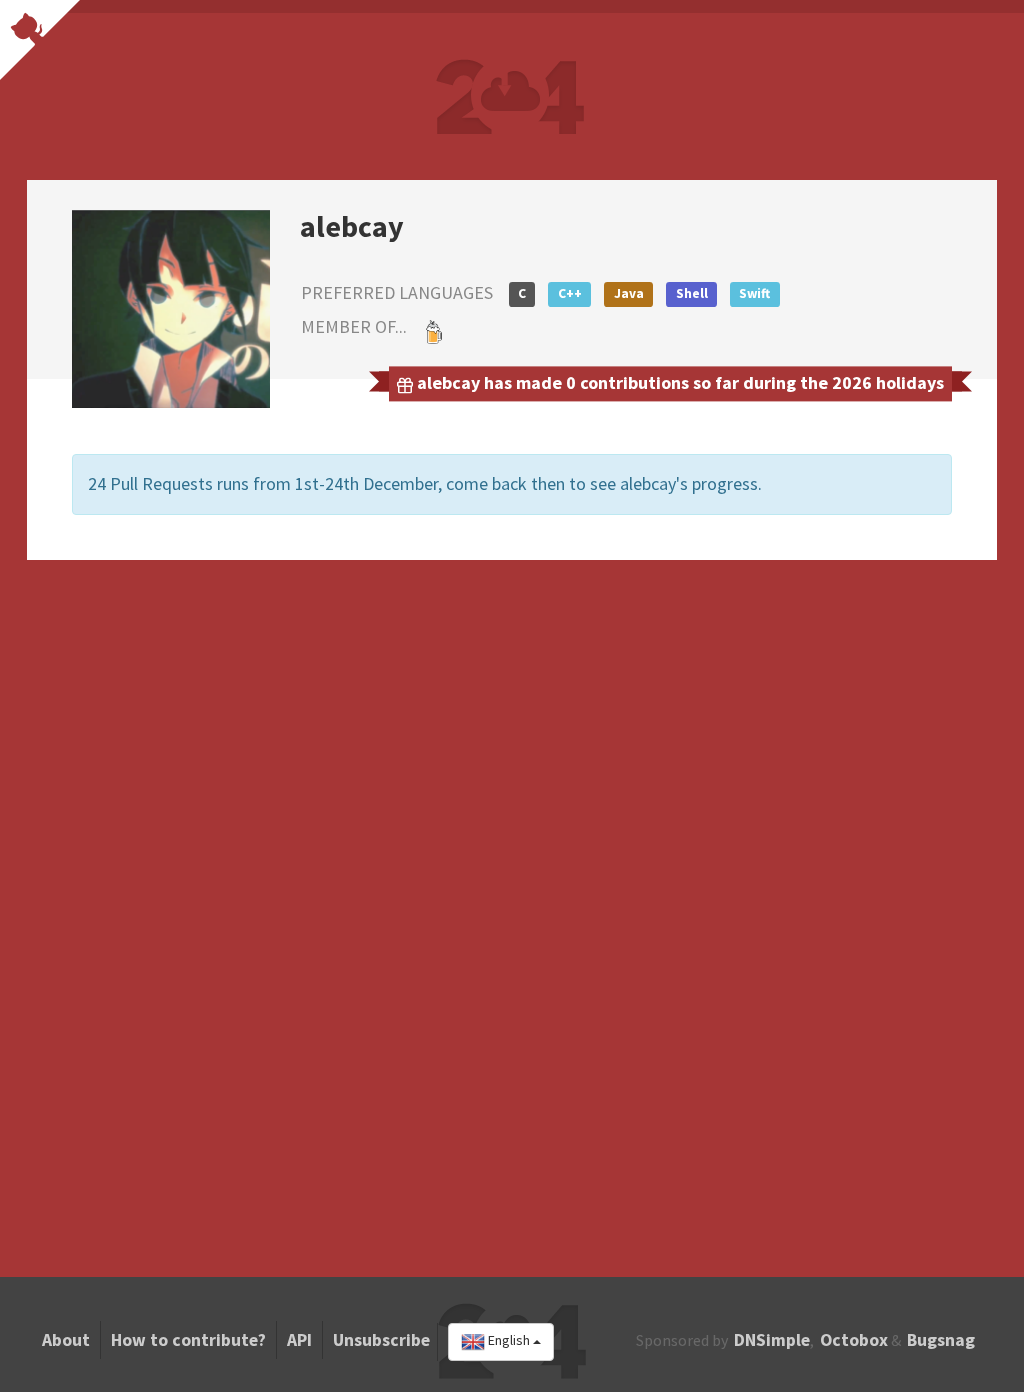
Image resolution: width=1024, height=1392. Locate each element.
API (299, 1340)
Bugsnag (941, 1340)
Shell (692, 293)
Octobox (854, 1340)
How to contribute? (188, 1340)
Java (629, 293)
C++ (570, 293)
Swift (754, 293)
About (66, 1340)
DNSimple (772, 1340)
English (509, 1341)
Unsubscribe (381, 1340)
